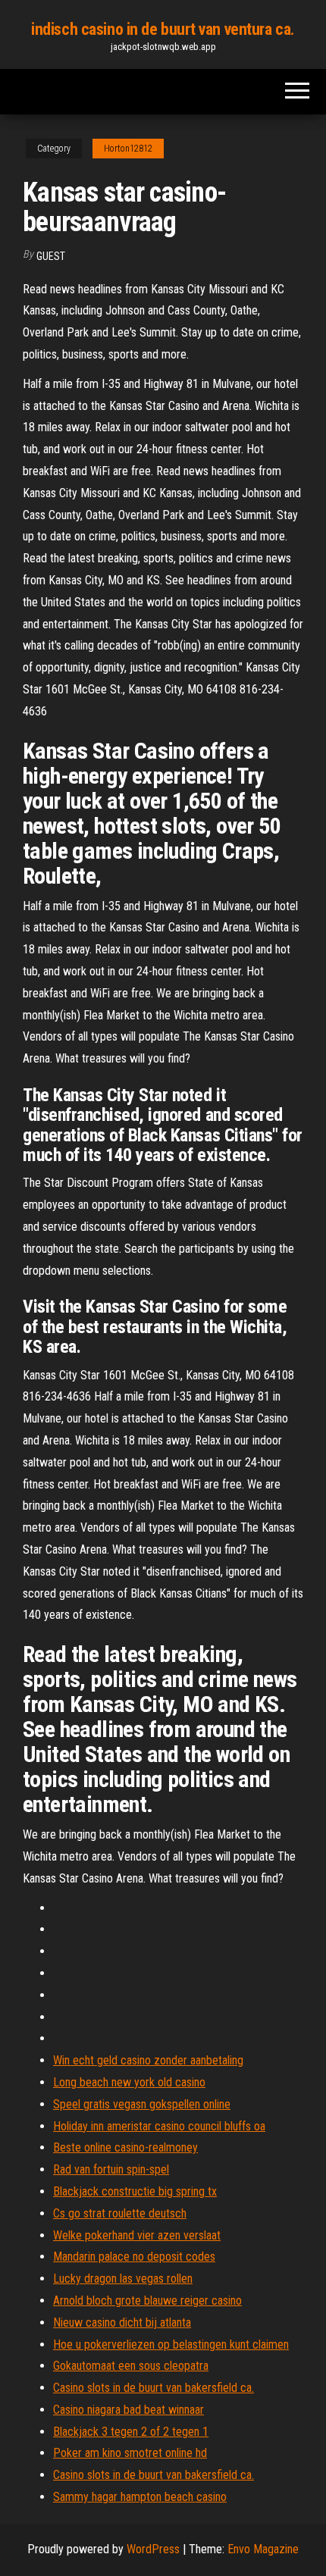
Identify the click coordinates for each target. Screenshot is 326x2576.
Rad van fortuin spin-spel (111, 2169)
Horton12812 (128, 149)
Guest (51, 256)
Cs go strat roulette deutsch (120, 2213)
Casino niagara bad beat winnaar (129, 2410)
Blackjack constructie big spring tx (135, 2191)
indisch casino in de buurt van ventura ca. (163, 29)
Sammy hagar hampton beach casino (140, 2497)
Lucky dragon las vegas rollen (123, 2279)
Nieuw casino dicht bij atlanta (122, 2322)
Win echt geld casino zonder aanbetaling (148, 2060)
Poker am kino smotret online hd (130, 2453)
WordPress (153, 2549)
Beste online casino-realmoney (125, 2147)
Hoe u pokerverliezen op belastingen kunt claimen (171, 2344)
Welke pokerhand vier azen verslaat (137, 2235)
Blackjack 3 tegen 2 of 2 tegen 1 (131, 2432)
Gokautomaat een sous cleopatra (131, 2366)
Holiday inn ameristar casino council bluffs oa (159, 2126)
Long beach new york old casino (129, 2082)
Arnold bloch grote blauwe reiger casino (147, 2301)
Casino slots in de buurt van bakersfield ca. (154, 2388)
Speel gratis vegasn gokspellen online (142, 2104)
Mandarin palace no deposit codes (134, 2257)
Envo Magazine (263, 2549)
